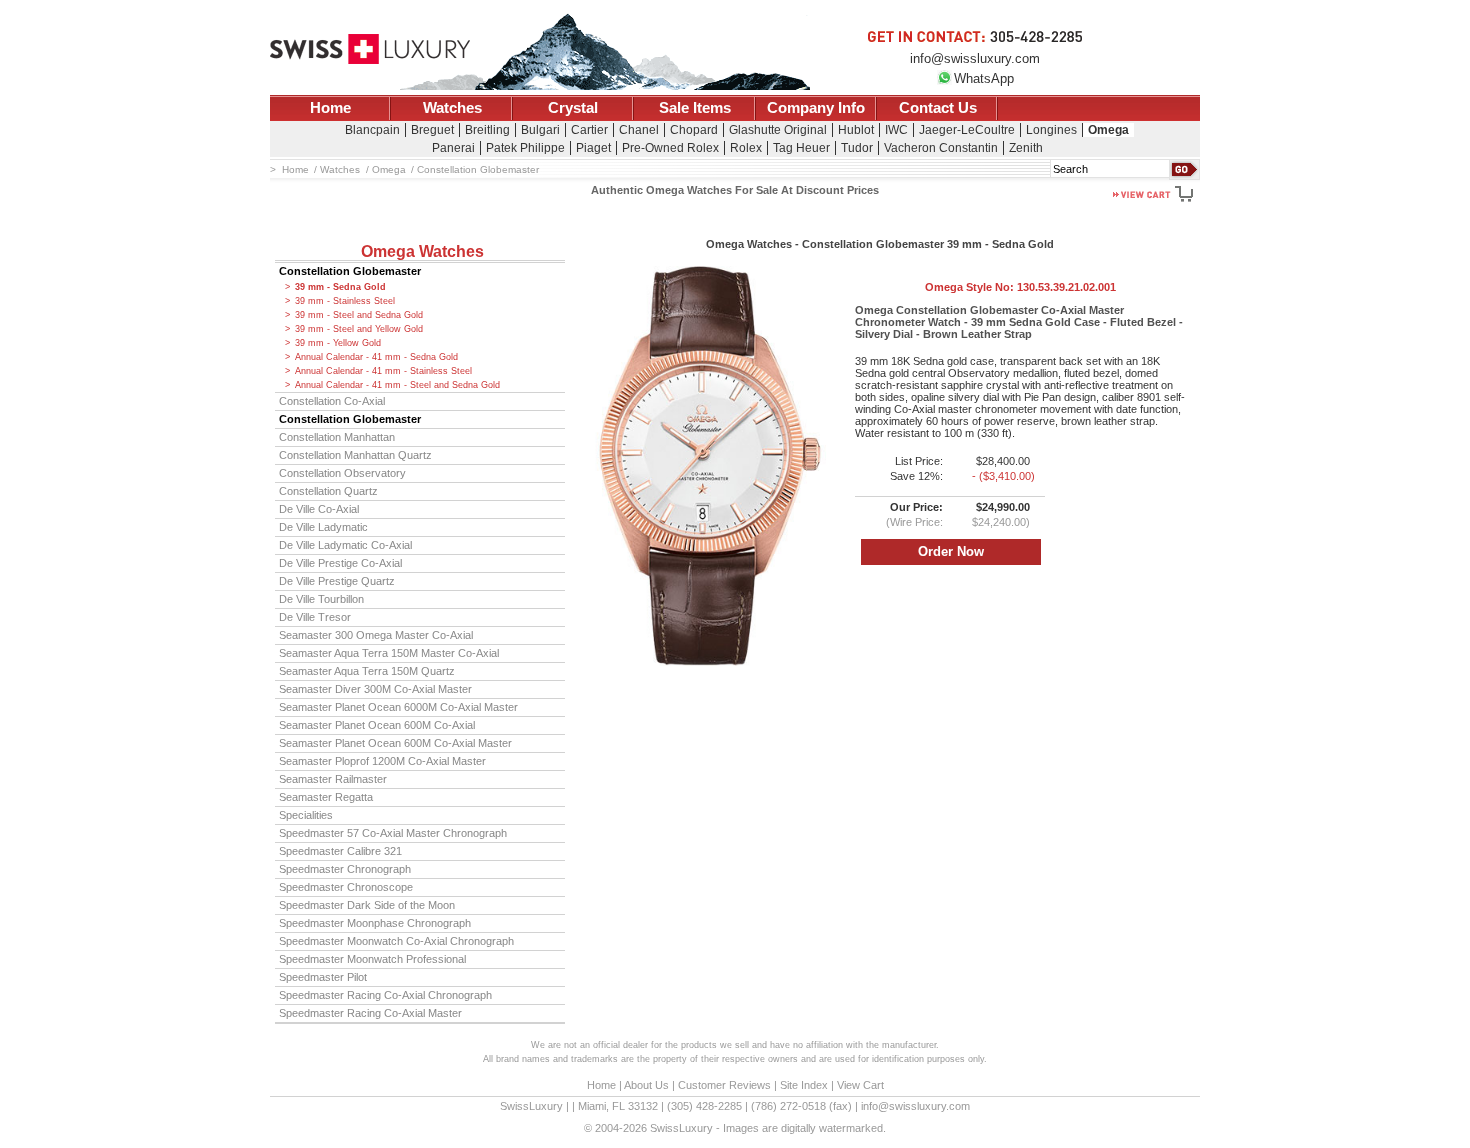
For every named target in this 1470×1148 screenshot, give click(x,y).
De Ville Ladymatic (323, 527)
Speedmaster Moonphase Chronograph (375, 923)
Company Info (816, 108)
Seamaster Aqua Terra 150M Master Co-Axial (389, 653)
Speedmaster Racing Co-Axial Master (370, 1013)
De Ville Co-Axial (319, 509)
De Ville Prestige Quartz (337, 581)
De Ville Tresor (315, 617)
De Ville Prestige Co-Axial (340, 563)
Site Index (804, 1085)
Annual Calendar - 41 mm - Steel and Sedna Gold (397, 385)
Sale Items (695, 108)
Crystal (573, 108)
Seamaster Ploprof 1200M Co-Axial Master (382, 761)
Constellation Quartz (328, 491)
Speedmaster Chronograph (345, 869)
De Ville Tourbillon (321, 599)
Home (330, 108)
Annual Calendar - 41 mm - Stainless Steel (383, 371)
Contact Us (938, 108)
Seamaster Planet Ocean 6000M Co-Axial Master (398, 707)
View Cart (860, 1085)
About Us (646, 1085)
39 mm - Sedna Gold (340, 287)
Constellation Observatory (342, 473)
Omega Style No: (1020, 287)
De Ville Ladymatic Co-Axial (345, 545)
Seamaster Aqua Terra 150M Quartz (367, 671)
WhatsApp (984, 78)
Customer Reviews (724, 1085)
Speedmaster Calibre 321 (340, 851)
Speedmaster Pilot (323, 977)
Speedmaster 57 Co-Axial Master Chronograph (393, 833)
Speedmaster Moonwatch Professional (372, 959)
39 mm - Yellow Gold (338, 343)
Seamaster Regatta (326, 797)
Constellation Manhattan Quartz (355, 455)
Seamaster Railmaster (333, 779)
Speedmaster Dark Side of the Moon (367, 905)
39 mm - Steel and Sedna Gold (359, 315)
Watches (452, 108)
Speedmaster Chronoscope (346, 887)
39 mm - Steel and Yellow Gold (359, 329)
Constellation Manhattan (337, 437)
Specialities (306, 815)
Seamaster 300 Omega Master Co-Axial (376, 635)
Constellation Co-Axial (332, 401)
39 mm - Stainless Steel (345, 301)
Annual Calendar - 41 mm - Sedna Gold (376, 357)
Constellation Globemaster (350, 271)
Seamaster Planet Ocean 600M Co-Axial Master (395, 743)
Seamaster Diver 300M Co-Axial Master (375, 689)
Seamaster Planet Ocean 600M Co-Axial (377, 725)
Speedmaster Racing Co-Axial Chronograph (385, 995)
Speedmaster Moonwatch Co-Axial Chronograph (396, 941)
